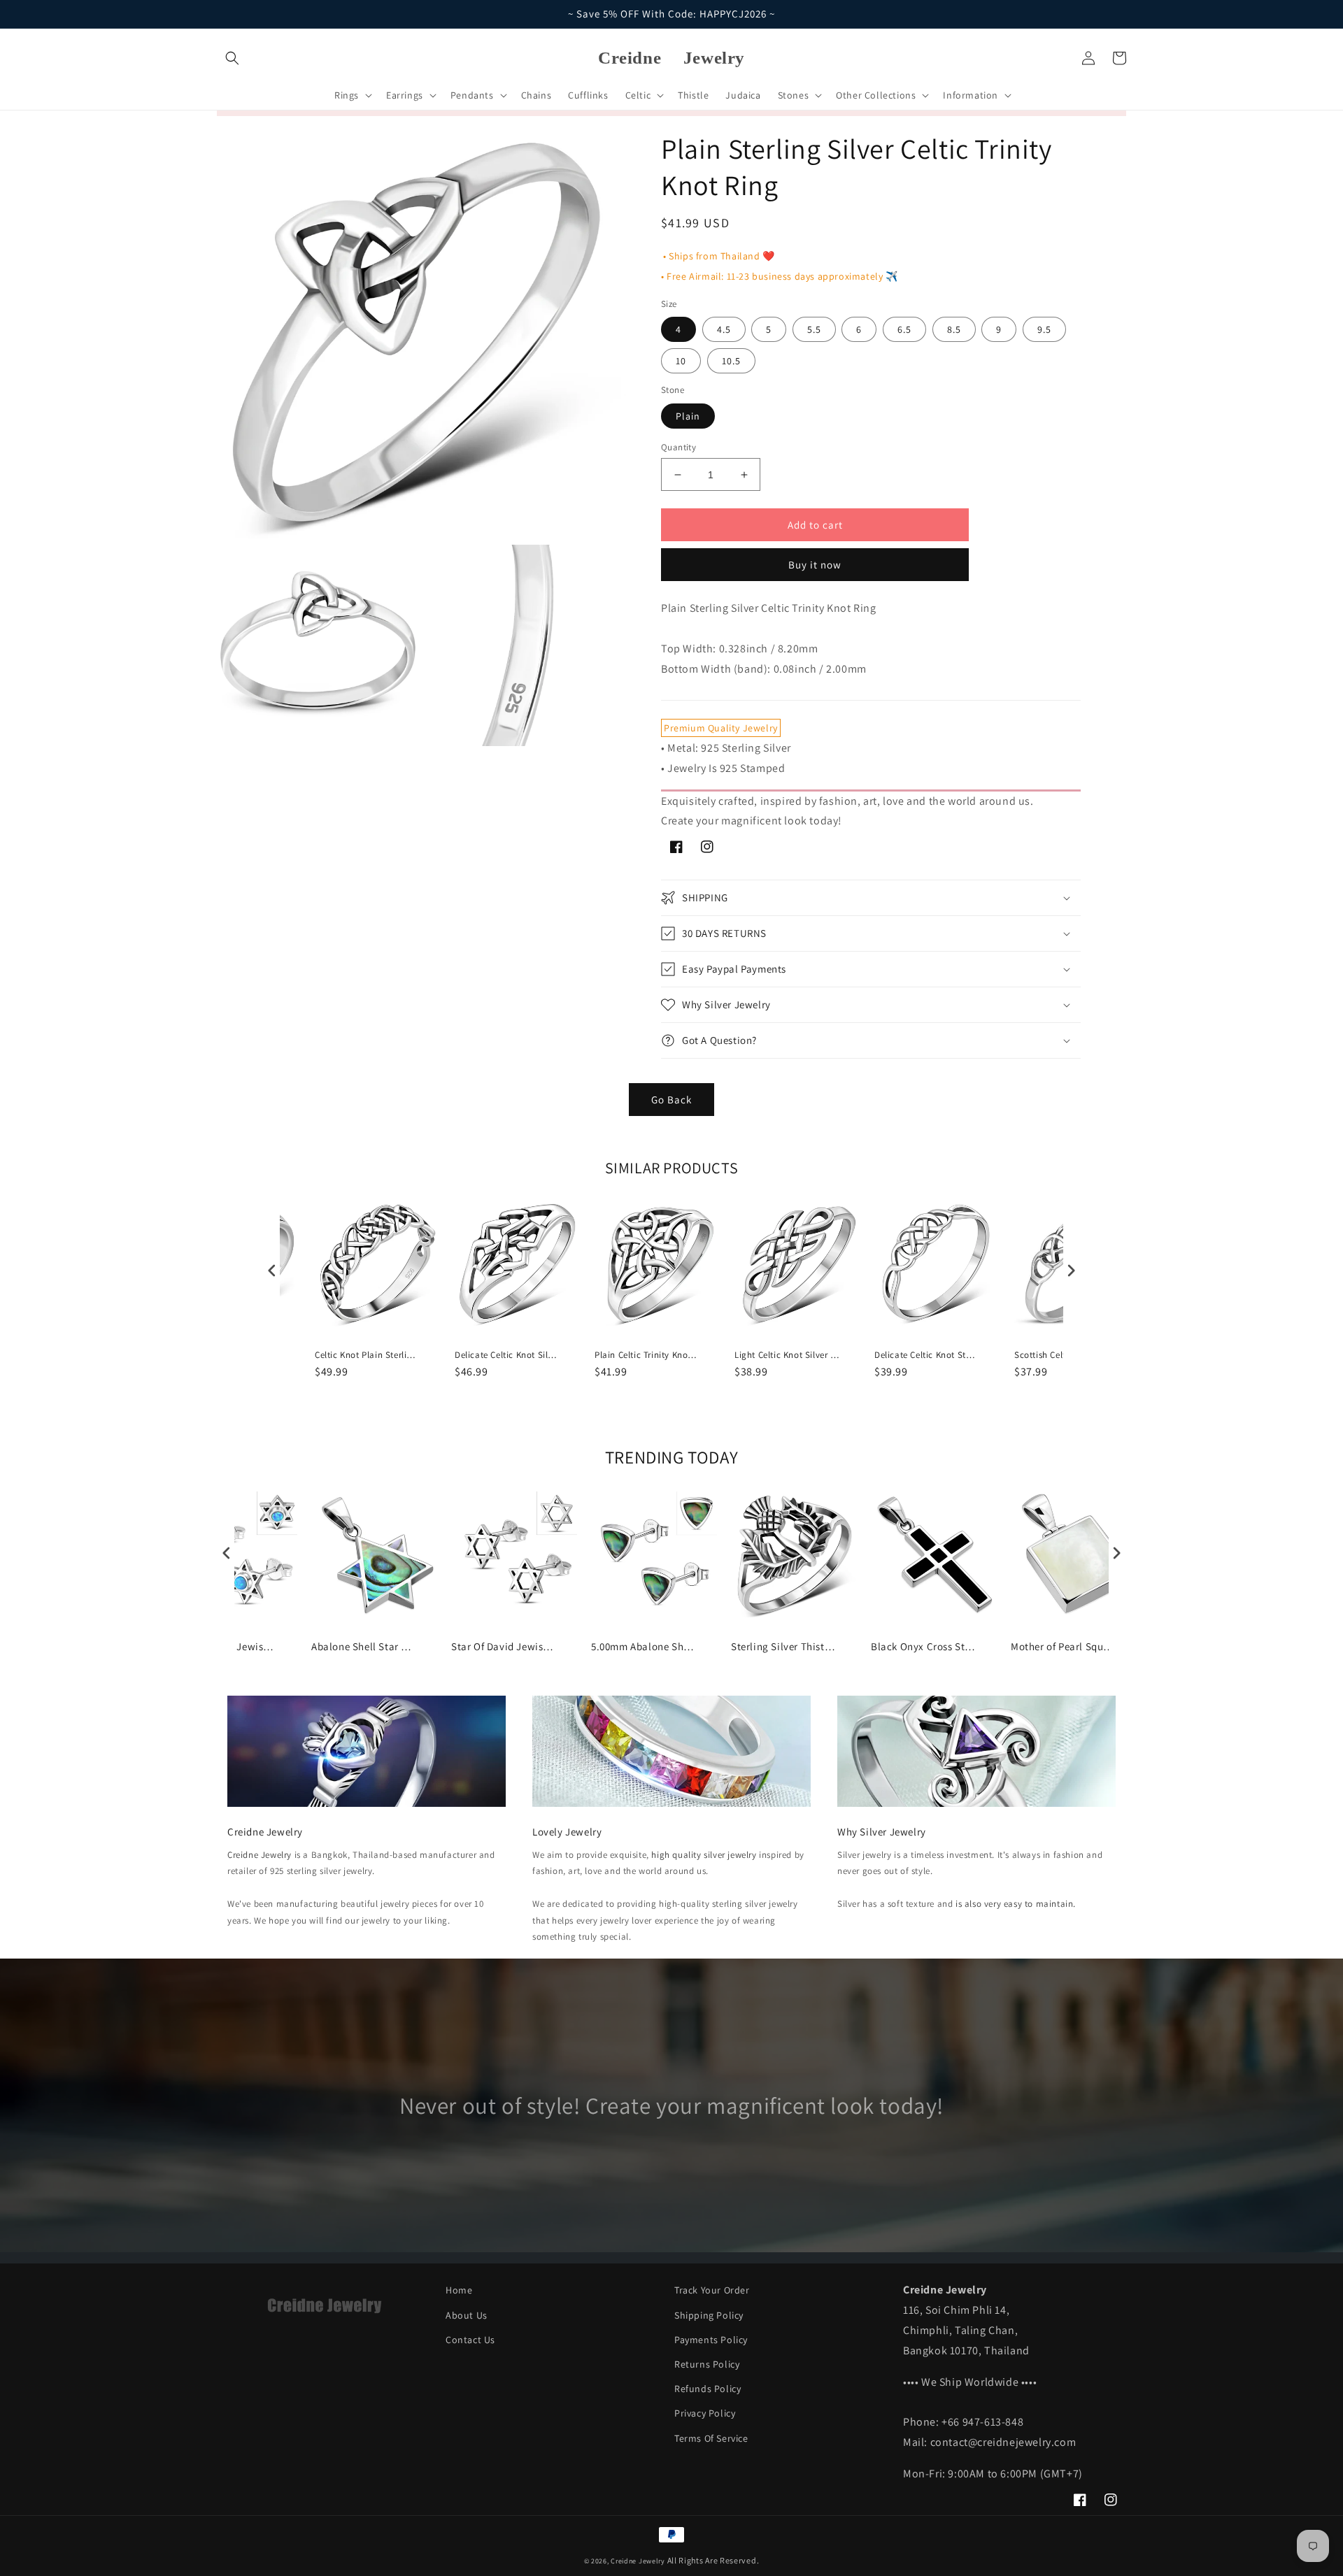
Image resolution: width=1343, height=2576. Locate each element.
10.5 (731, 361)
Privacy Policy (705, 2413)
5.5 (814, 329)
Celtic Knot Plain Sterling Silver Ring (367, 1355)
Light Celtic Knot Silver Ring (787, 1355)
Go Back (671, 1100)
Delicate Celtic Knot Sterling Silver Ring (927, 1355)
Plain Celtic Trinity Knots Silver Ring (647, 1355)
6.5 (904, 329)
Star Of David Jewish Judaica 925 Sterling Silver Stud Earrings (504, 1646)
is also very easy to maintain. (1016, 1904)
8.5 (954, 329)
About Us (467, 2315)
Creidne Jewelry (260, 1855)
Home (459, 2290)
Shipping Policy (709, 2315)
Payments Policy (711, 2340)
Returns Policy (707, 2364)
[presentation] (272, 1270)
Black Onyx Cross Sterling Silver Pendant (923, 1646)
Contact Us (470, 2340)
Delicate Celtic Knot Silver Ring (507, 1355)
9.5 (1044, 329)
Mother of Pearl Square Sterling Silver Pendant (1063, 1646)
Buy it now (815, 565)
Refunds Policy (708, 2389)
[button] (232, 58)
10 (681, 361)
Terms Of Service (711, 2438)
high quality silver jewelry (704, 1855)
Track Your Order (712, 2290)
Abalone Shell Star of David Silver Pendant (364, 1646)
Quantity (678, 447)
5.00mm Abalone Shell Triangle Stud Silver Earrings (644, 1646)
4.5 (724, 329)
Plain (688, 416)
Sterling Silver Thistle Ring (783, 1646)
